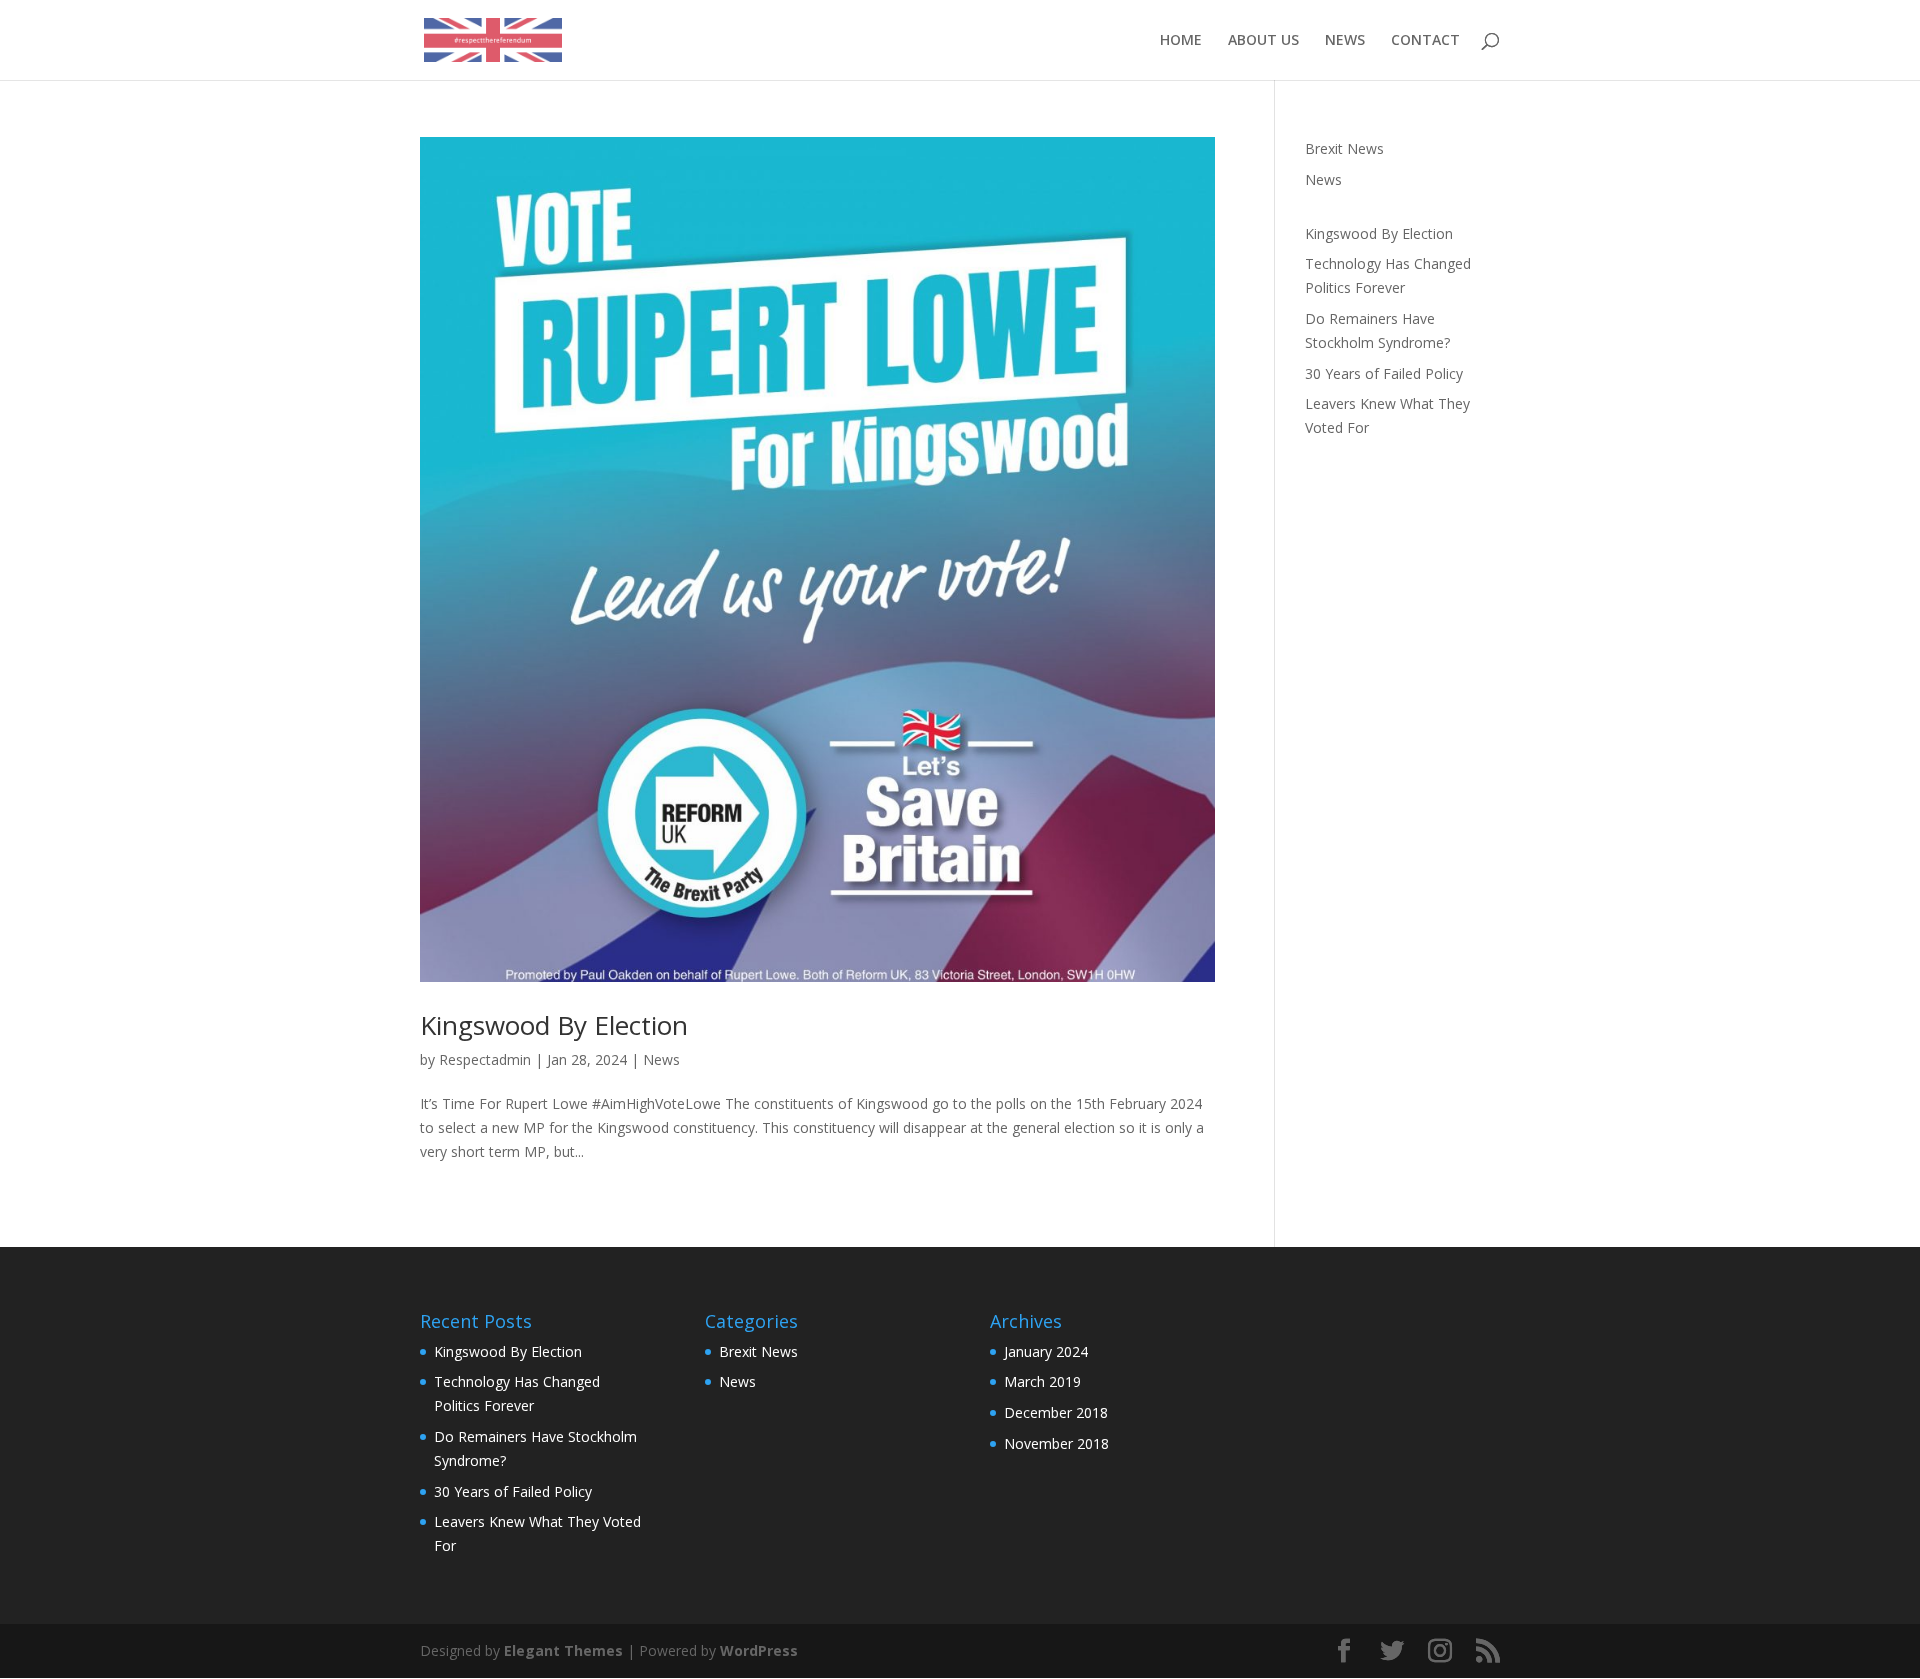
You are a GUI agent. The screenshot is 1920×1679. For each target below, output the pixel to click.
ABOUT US (1263, 41)
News (661, 1059)
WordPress (759, 1650)
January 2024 (1046, 1351)
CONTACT (1425, 41)
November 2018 (1056, 1443)
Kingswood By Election (554, 1025)
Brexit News (1344, 148)
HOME (1181, 41)
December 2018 (1056, 1412)
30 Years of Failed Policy (1384, 373)
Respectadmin (485, 1059)
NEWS (1345, 41)
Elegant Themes (563, 1650)
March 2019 (1042, 1381)
